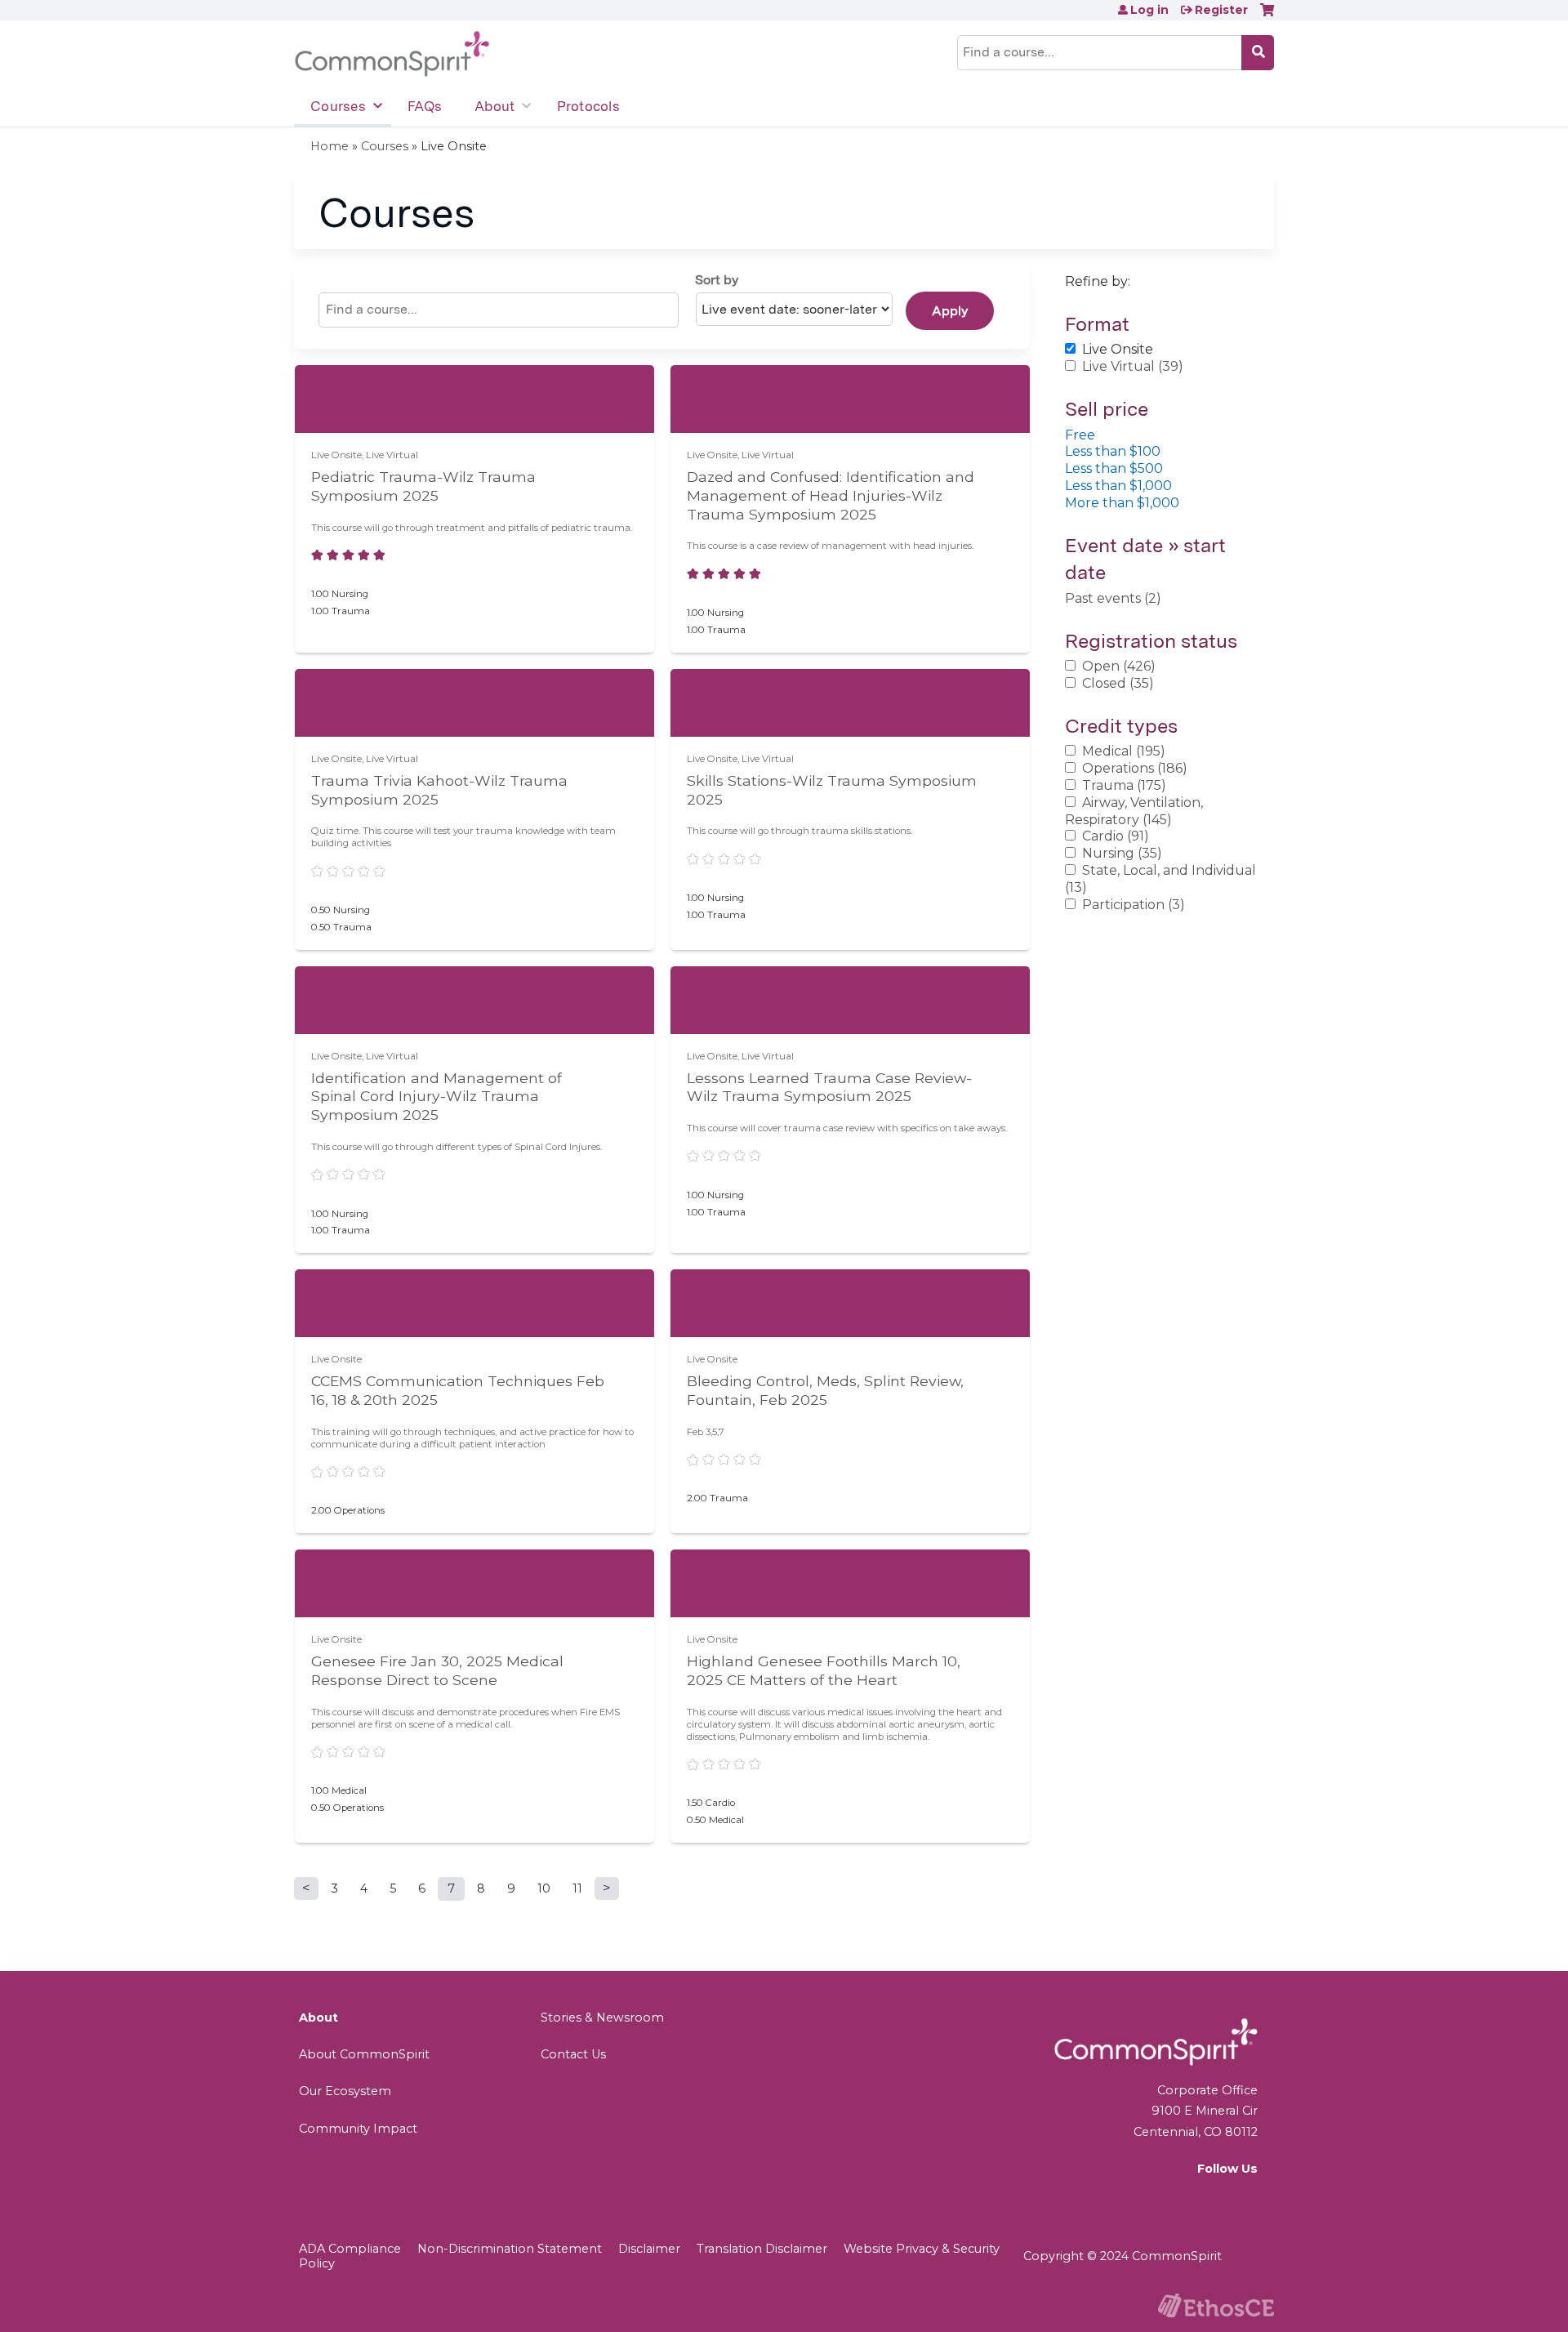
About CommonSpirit (364, 2054)
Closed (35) (1118, 683)
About (494, 106)
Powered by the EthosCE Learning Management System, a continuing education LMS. (1216, 2305)
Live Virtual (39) (1133, 366)
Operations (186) (1135, 768)
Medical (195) (1124, 751)
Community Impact (358, 2129)
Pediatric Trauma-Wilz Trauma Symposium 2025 (423, 486)
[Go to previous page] (306, 1888)
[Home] (392, 54)
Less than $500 (1114, 468)
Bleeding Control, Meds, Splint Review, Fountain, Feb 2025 (825, 1390)
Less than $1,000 (1118, 486)
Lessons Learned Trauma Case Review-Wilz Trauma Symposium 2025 (829, 1087)
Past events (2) (1113, 598)
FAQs (425, 106)
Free (1080, 435)
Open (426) (1119, 666)
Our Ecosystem (345, 2091)
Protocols (588, 106)
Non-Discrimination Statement (510, 2249)
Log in (1149, 10)
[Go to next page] (607, 1888)
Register (1221, 10)
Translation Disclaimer (762, 2249)
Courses (338, 106)
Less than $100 (1113, 451)
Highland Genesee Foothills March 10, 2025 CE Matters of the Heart (824, 1670)
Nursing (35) (1122, 853)
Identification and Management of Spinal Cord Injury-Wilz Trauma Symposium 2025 (437, 1097)
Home (330, 146)
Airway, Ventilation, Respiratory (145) (1134, 811)
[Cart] (1267, 16)
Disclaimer (649, 2249)
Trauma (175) (1124, 785)
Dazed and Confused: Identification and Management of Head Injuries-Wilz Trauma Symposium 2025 (831, 495)
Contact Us (573, 2054)
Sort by (717, 280)
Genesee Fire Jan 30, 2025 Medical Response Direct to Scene (437, 1670)
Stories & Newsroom (602, 2018)
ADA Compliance (350, 2249)
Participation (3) (1134, 905)
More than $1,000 (1122, 503)
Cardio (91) (1116, 836)
